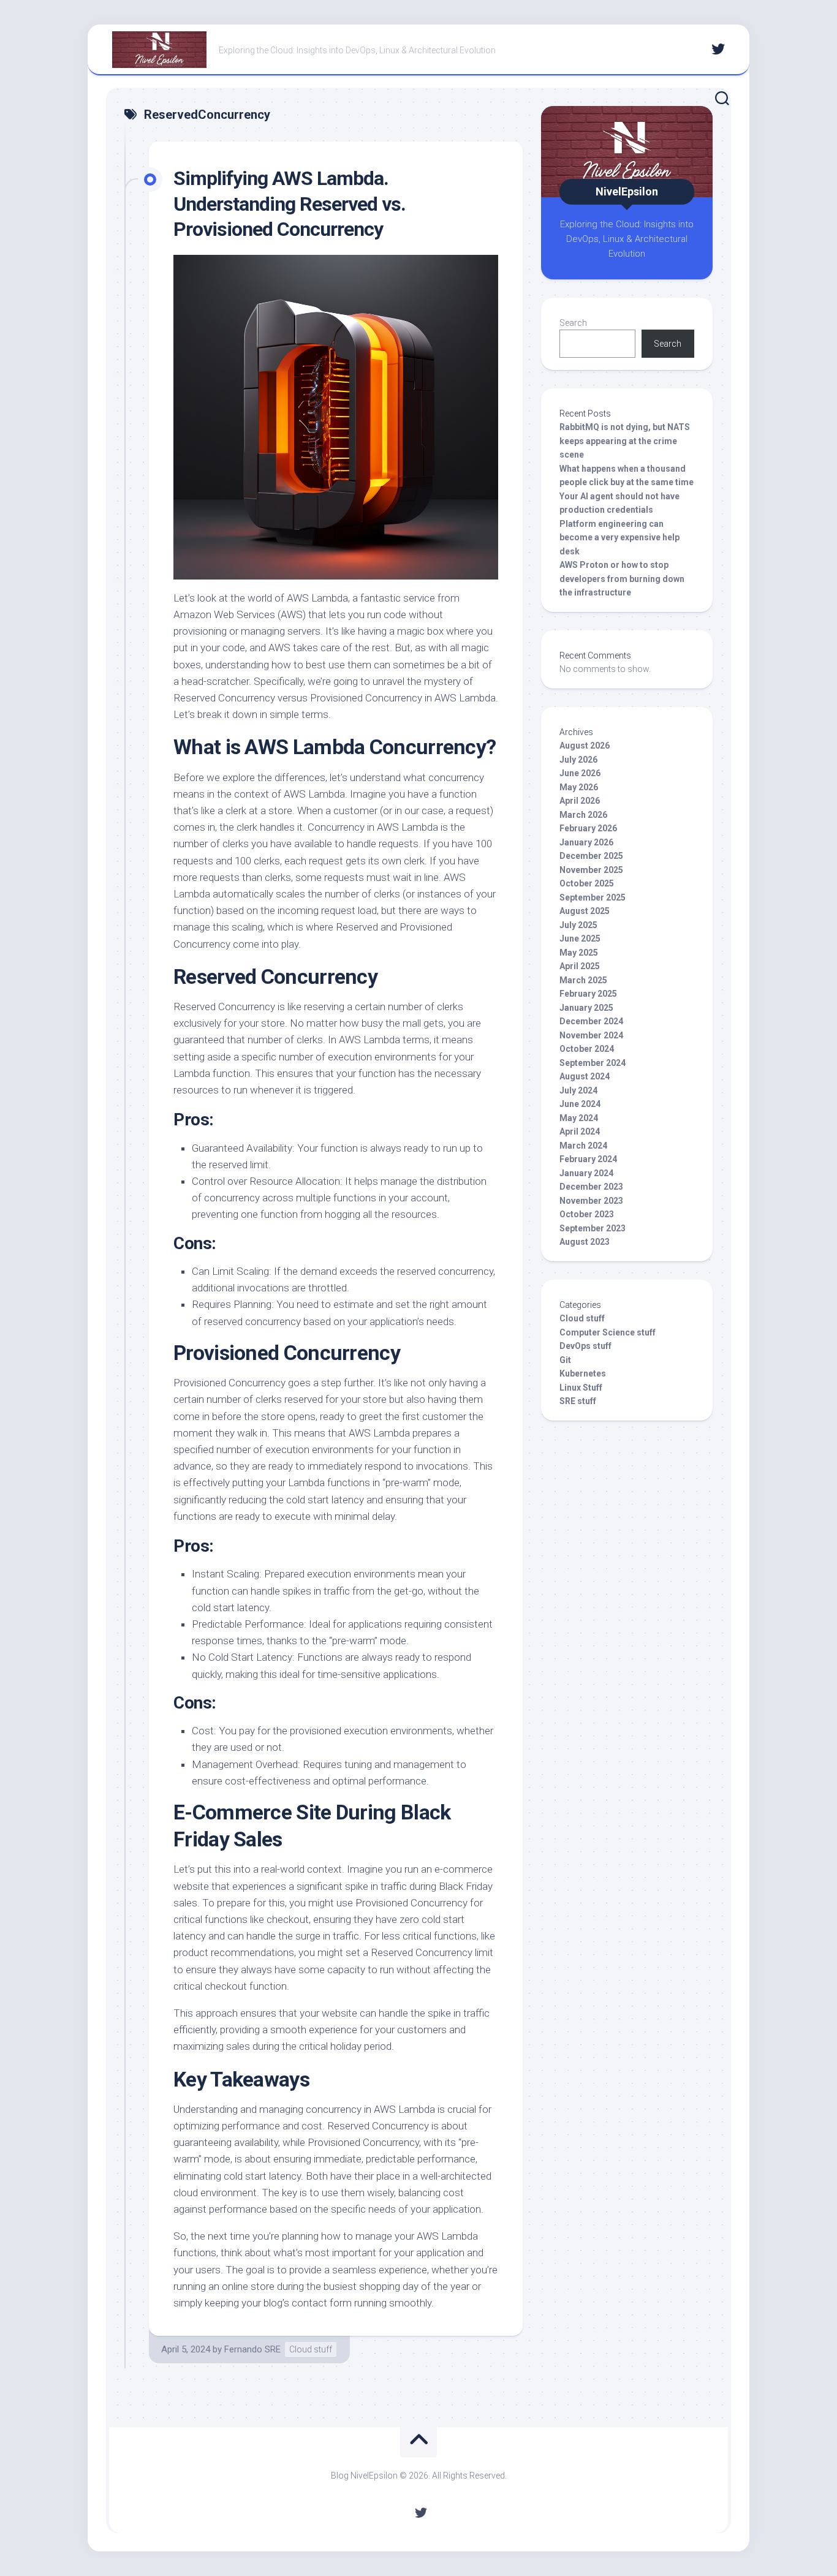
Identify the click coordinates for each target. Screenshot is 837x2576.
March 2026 (583, 815)
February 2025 (588, 994)
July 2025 (578, 925)
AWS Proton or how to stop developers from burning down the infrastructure (622, 579)
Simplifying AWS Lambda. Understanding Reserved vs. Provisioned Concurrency (290, 204)
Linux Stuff (581, 1388)
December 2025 (591, 856)
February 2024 (588, 1159)
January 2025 (586, 1008)
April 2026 (580, 801)
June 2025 (580, 939)
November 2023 (591, 1201)
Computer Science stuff (608, 1332)
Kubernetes (583, 1373)
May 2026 (579, 787)
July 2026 (578, 760)
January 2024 (586, 1173)
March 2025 (583, 980)
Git (565, 1360)
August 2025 (585, 911)
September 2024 (593, 1063)
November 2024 (591, 1035)
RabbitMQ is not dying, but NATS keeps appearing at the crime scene (625, 441)
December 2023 (591, 1187)
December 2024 (591, 1021)
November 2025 (591, 870)
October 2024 (587, 1049)
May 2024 (579, 1118)
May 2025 (579, 953)
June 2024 (580, 1104)
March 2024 (583, 1146)
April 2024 (580, 1131)
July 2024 (578, 1090)
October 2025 (587, 883)
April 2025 (580, 966)
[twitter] (718, 49)
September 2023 (593, 1228)
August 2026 (585, 746)
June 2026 (580, 773)
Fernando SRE (252, 2349)
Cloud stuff (311, 2349)
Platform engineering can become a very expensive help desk (619, 538)
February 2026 (588, 828)
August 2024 (585, 1076)
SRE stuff (578, 1401)
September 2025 (593, 897)
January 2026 (586, 842)
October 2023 (587, 1214)
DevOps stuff (585, 1346)
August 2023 (585, 1242)
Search (573, 323)
